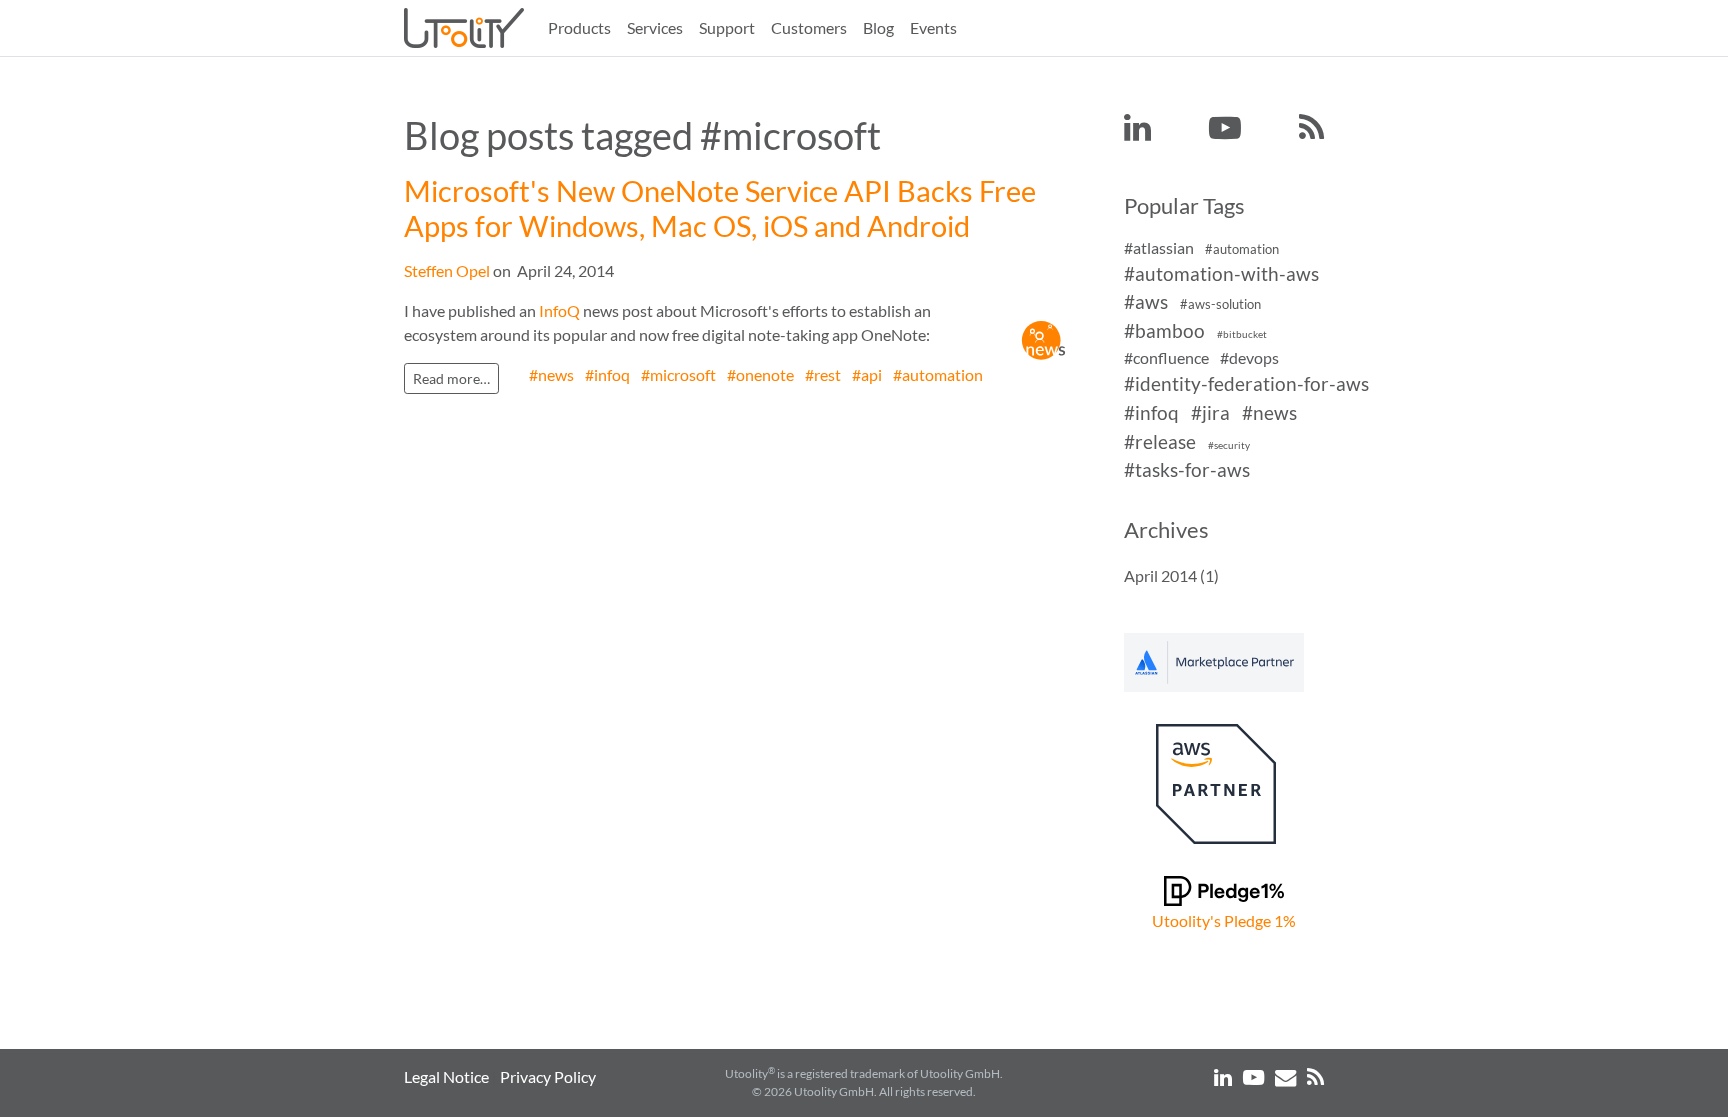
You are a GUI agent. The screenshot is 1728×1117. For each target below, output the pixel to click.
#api (867, 374)
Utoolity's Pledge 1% (1224, 920)
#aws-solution (1220, 305)
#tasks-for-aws (1187, 470)
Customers (809, 27)
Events (933, 27)
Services (655, 27)
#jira (1210, 412)
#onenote (760, 374)
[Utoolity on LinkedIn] (1137, 128)
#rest (823, 374)
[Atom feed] (1311, 128)
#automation (938, 374)
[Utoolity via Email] (1287, 1076)
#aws (1146, 302)
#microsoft (678, 374)
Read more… (451, 378)
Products (579, 27)
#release (1160, 441)
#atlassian (1159, 247)
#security (1229, 445)
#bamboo (1164, 330)
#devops (1249, 357)
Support (727, 27)
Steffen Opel (447, 270)
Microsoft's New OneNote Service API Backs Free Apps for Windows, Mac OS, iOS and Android (720, 208)
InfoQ (559, 310)
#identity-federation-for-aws (1246, 383)
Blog (878, 27)
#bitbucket (1242, 334)
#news (551, 374)
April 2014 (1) (1171, 575)
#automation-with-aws (1221, 273)
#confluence (1166, 357)
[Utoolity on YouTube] (1225, 128)
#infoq (607, 374)
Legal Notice (446, 1076)
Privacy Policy (548, 1076)
